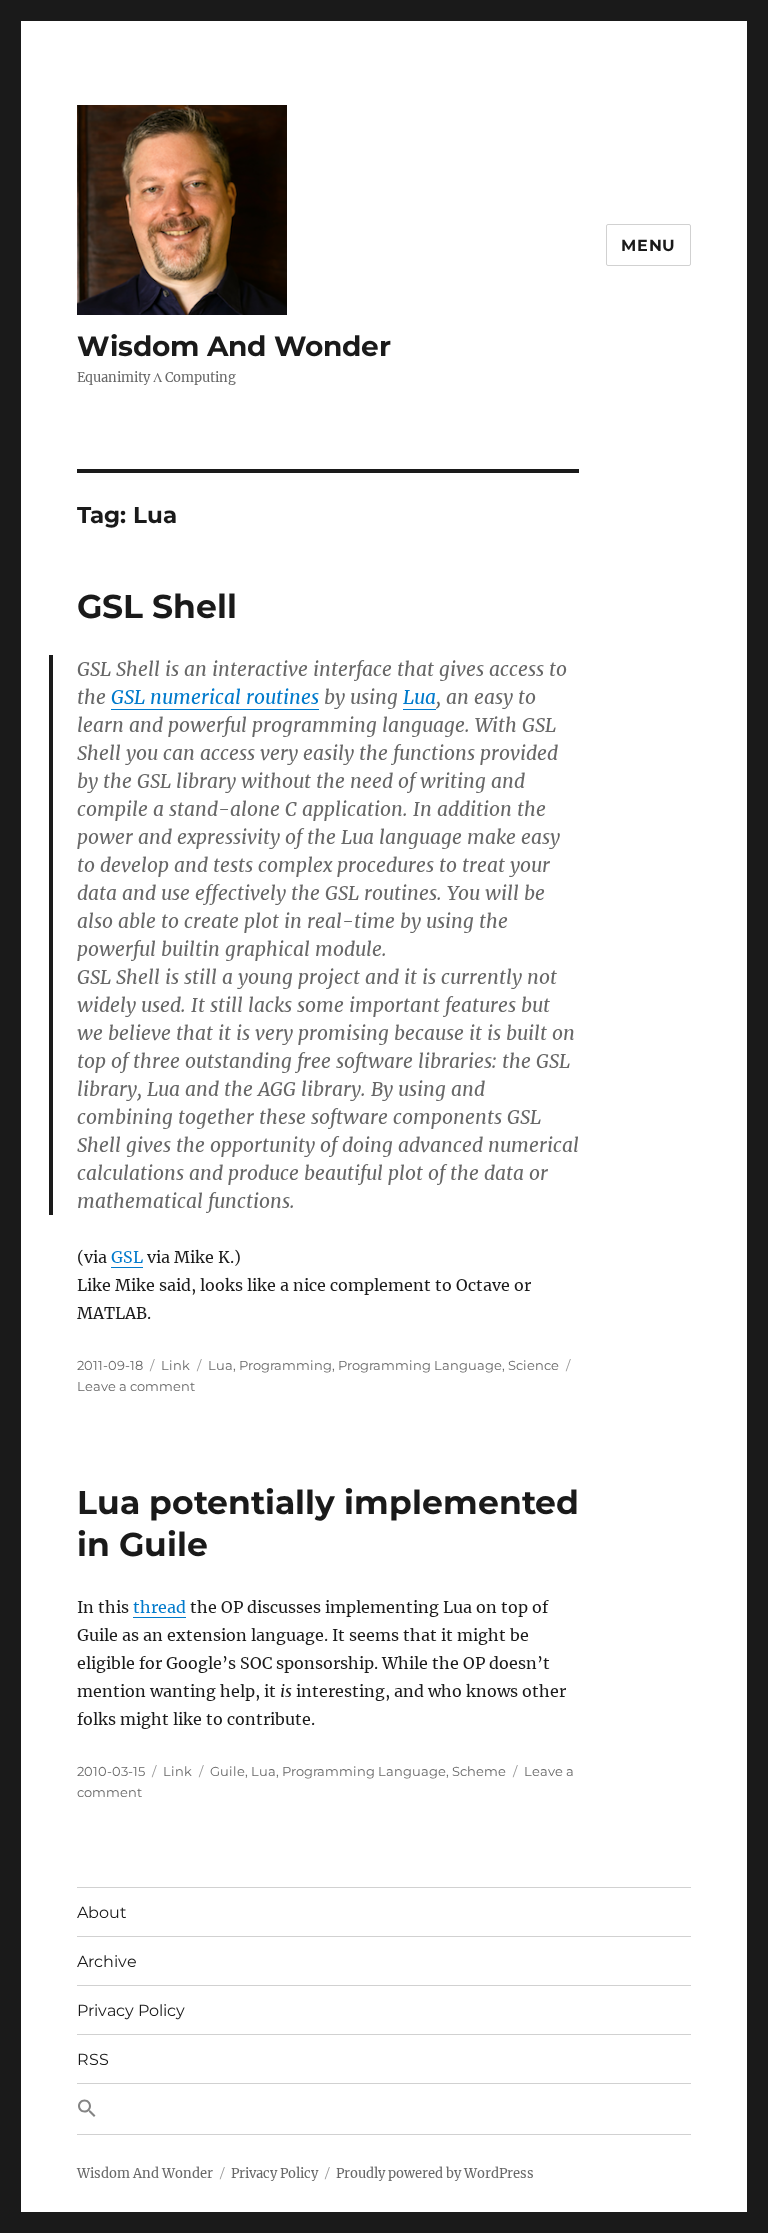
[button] (384, 2109)
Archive (107, 1961)
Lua (419, 697)
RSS (93, 2059)
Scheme (479, 1771)
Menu (648, 245)
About (102, 1912)
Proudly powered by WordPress (435, 2173)
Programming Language (420, 1365)
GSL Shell (157, 606)
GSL (127, 1257)
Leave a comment (136, 1386)
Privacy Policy (131, 2010)
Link (175, 1365)
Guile (227, 1771)
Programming (285, 1365)
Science (533, 1365)
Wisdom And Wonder (234, 346)
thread (159, 1607)
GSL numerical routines (215, 697)
